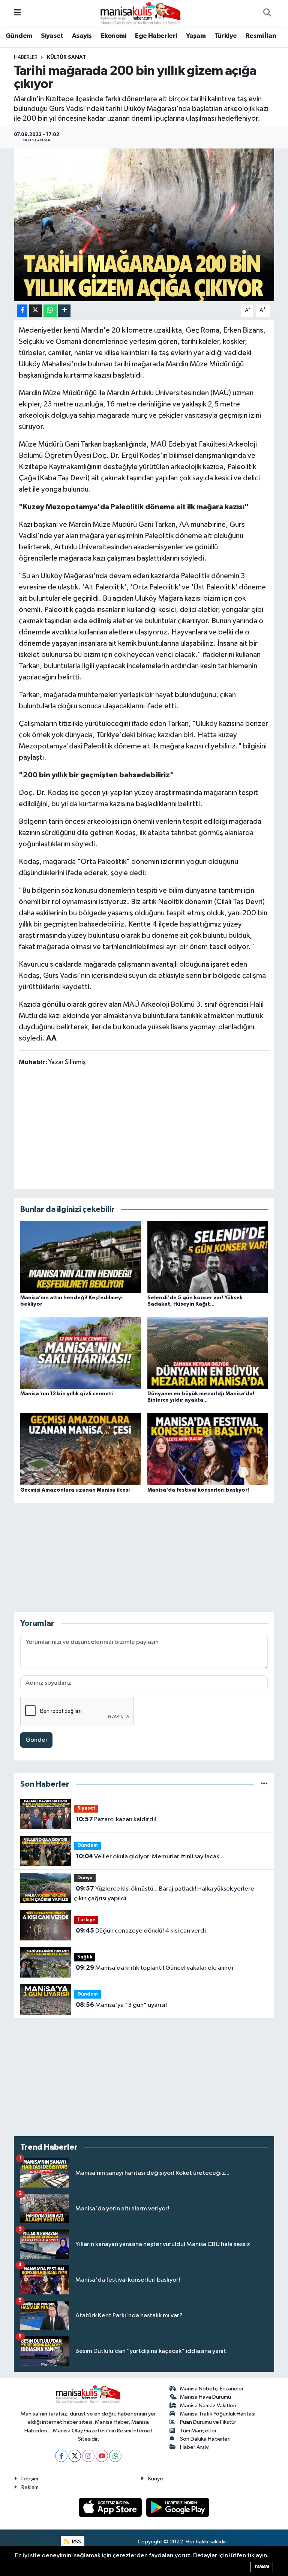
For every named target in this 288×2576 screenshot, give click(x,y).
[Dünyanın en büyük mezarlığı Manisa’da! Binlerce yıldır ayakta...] (208, 1353)
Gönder (37, 1740)
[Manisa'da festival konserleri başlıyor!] (208, 1449)
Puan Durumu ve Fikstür (208, 2422)
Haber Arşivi (195, 2447)
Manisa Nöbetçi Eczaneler (212, 2389)
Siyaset (52, 36)
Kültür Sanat (66, 57)
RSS (76, 2542)
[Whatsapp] (115, 2456)
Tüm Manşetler (198, 2431)
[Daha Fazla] (64, 311)
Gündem (19, 36)
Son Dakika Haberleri (205, 2439)
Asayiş (82, 36)
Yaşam (196, 36)
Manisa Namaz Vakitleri (208, 2406)
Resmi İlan (261, 36)
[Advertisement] (144, 1127)
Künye (156, 2479)
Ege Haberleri (156, 36)
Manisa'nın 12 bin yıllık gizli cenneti (67, 1394)
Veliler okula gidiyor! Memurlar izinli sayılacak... (150, 1856)
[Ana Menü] (17, 13)
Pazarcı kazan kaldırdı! (116, 1819)
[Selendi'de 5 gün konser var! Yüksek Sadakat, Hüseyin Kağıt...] (208, 1257)
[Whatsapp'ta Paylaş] (50, 311)
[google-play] (178, 2507)
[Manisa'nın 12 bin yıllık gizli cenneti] (81, 1353)
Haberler (26, 57)
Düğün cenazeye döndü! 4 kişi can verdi (141, 1931)
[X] (75, 2456)
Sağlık (85, 1957)
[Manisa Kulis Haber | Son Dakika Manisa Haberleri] (141, 13)
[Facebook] (61, 2456)
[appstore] (111, 2507)
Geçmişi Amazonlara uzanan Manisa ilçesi (75, 1490)
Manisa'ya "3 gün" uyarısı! (121, 2005)
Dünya (85, 1878)
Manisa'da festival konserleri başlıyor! (198, 1490)
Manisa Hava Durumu (205, 2397)
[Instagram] (88, 2456)
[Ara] (267, 13)
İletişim (30, 2479)
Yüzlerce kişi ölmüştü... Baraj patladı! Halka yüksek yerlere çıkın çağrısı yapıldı (164, 1894)
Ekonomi (113, 36)
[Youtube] (102, 2456)
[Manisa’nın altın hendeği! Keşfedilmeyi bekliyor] (81, 1257)
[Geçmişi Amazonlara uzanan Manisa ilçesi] (81, 1449)
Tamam (262, 2567)
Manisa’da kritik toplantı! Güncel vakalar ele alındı (154, 1968)
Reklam (30, 2487)
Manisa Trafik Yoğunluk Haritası (218, 2414)
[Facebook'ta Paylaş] (22, 311)
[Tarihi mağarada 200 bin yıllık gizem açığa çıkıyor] (144, 225)
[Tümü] (264, 1784)
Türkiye (226, 36)
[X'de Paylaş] (36, 311)
